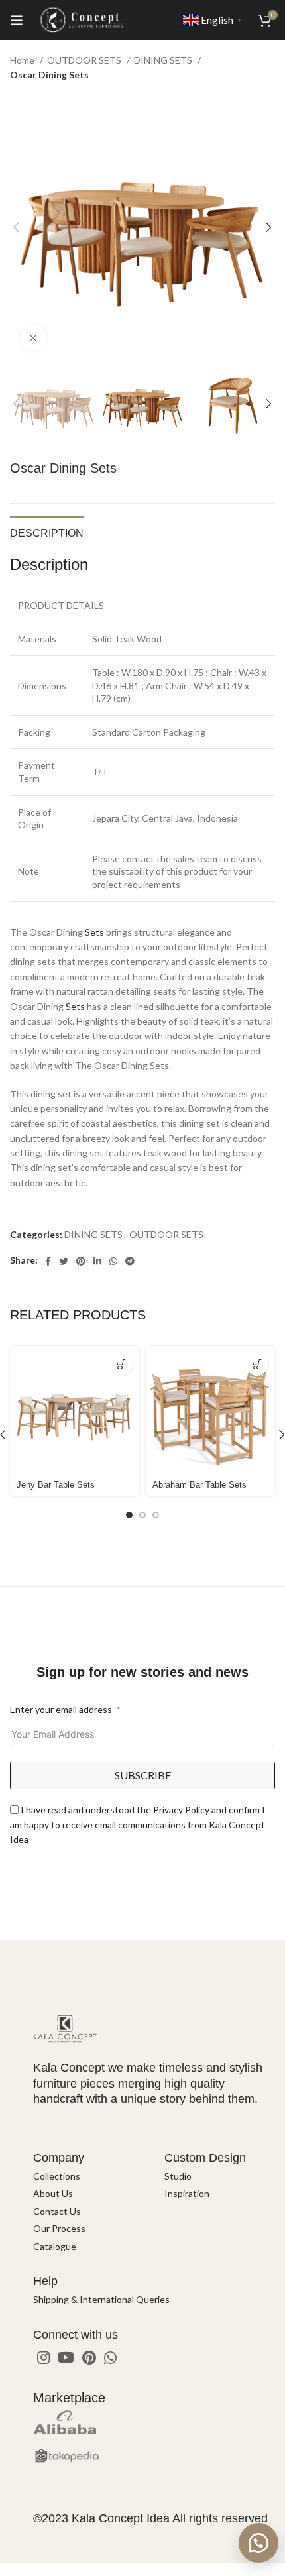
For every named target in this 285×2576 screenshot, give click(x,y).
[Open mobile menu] (17, 20)
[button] (258, 2543)
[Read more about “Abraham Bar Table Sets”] (257, 1364)
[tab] (47, 532)
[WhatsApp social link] (113, 1261)
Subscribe (143, 1775)
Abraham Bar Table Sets (199, 1485)
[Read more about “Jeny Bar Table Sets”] (121, 1364)
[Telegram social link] (130, 1261)
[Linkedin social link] (97, 1261)
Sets (94, 932)
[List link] (89, 2176)
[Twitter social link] (64, 1261)
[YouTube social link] (66, 2357)
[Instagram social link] (43, 2357)
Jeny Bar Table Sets (56, 1485)
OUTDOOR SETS (85, 60)
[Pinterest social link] (81, 1261)
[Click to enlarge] (33, 338)
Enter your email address (61, 1709)
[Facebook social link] (48, 1261)
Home (23, 60)
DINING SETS (164, 60)
